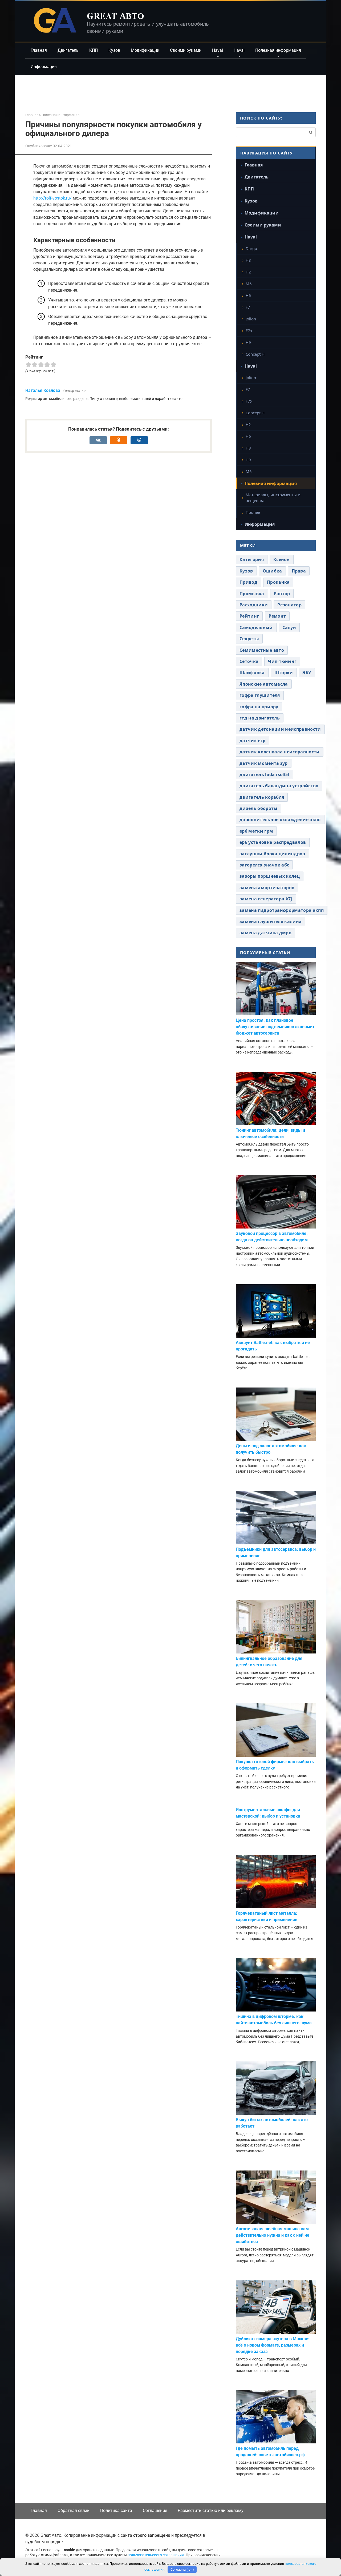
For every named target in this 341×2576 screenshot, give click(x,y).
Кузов (114, 50)
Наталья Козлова (43, 390)
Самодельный (256, 627)
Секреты (249, 639)
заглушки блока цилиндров (272, 854)
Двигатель (68, 50)
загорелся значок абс (264, 865)
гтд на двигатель (260, 718)
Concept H (255, 354)
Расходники (254, 605)
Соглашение (155, 2511)
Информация (44, 67)
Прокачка (278, 582)
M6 (249, 284)
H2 (248, 272)
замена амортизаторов (267, 888)
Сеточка (249, 661)
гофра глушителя (260, 695)
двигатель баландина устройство (279, 786)
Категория (252, 559)
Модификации (145, 50)
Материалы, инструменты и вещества (273, 498)
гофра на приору (259, 707)
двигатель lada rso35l (264, 774)
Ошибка (272, 571)
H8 (248, 260)
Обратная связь (74, 2511)
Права (299, 571)
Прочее (253, 512)
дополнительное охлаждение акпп (280, 820)
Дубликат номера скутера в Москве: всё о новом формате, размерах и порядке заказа (273, 2345)
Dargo (251, 248)
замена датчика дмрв (265, 933)
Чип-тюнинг (282, 661)
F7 (248, 307)
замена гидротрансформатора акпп (282, 910)
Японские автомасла (264, 684)
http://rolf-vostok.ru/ (52, 198)
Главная (39, 50)
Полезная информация (278, 50)
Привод (248, 582)
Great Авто (115, 16)
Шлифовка (252, 673)
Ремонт (277, 616)
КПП (94, 50)
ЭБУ (307, 673)
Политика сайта (116, 2511)
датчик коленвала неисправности (280, 752)
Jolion (251, 319)
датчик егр (252, 741)
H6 (248, 295)
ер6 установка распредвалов (273, 842)
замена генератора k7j (266, 899)
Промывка (252, 594)
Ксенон (282, 559)
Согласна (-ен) (182, 2569)
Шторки (284, 673)
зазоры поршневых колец (270, 876)
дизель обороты (258, 808)
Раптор (282, 594)
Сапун (289, 627)
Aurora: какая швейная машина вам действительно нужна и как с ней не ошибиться (273, 2235)
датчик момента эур (264, 763)
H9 (248, 342)
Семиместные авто (262, 650)
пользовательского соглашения (156, 2555)
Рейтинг (249, 616)
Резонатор (289, 605)
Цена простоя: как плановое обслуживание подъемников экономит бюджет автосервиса (275, 1027)
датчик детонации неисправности (280, 729)
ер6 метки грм (256, 831)
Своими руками (186, 50)
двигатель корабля (262, 797)
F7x (249, 331)
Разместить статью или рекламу (211, 2511)
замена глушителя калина (271, 921)
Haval (218, 50)
